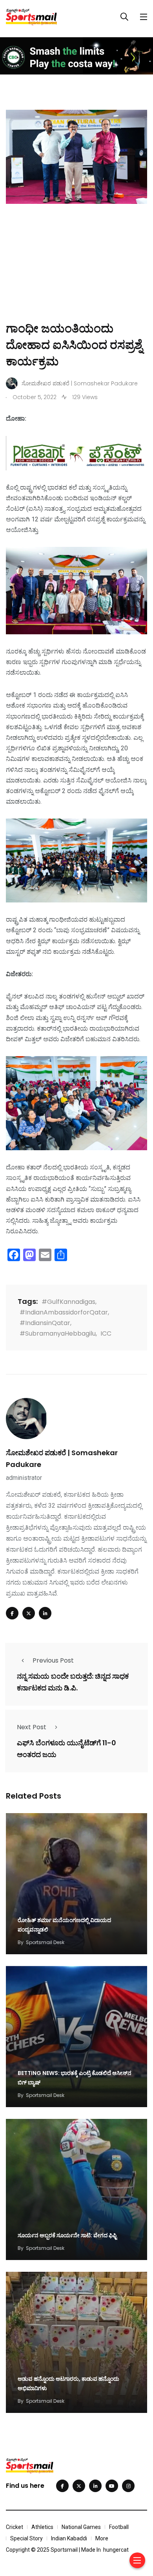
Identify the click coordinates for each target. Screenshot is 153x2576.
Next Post (32, 1727)
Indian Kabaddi (69, 2538)
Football (119, 2527)
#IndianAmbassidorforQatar (64, 1312)
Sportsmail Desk (45, 1942)
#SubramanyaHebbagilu (58, 1333)
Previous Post (53, 1660)
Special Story (26, 2538)
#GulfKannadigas (68, 1302)
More (102, 2538)
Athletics (42, 2527)
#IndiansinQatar (45, 1323)
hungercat (116, 2550)
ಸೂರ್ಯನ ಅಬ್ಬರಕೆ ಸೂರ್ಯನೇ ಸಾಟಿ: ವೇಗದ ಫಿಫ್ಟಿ (67, 2235)
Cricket (15, 2527)
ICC (106, 1333)
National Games (81, 2527)
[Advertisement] (76, 274)
